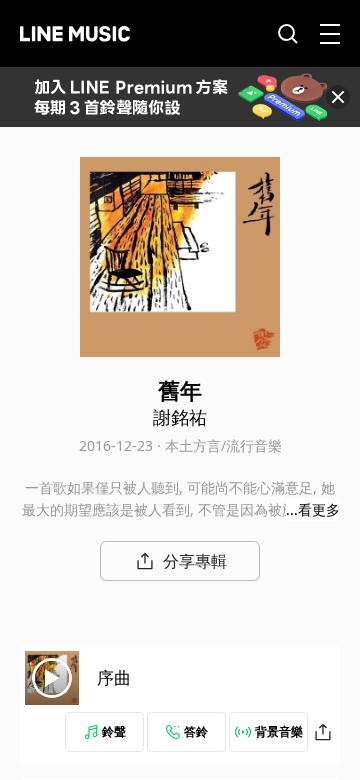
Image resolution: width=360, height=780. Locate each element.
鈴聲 (114, 731)
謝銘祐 (180, 417)
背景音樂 (279, 731)
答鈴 (196, 731)
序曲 (114, 677)
